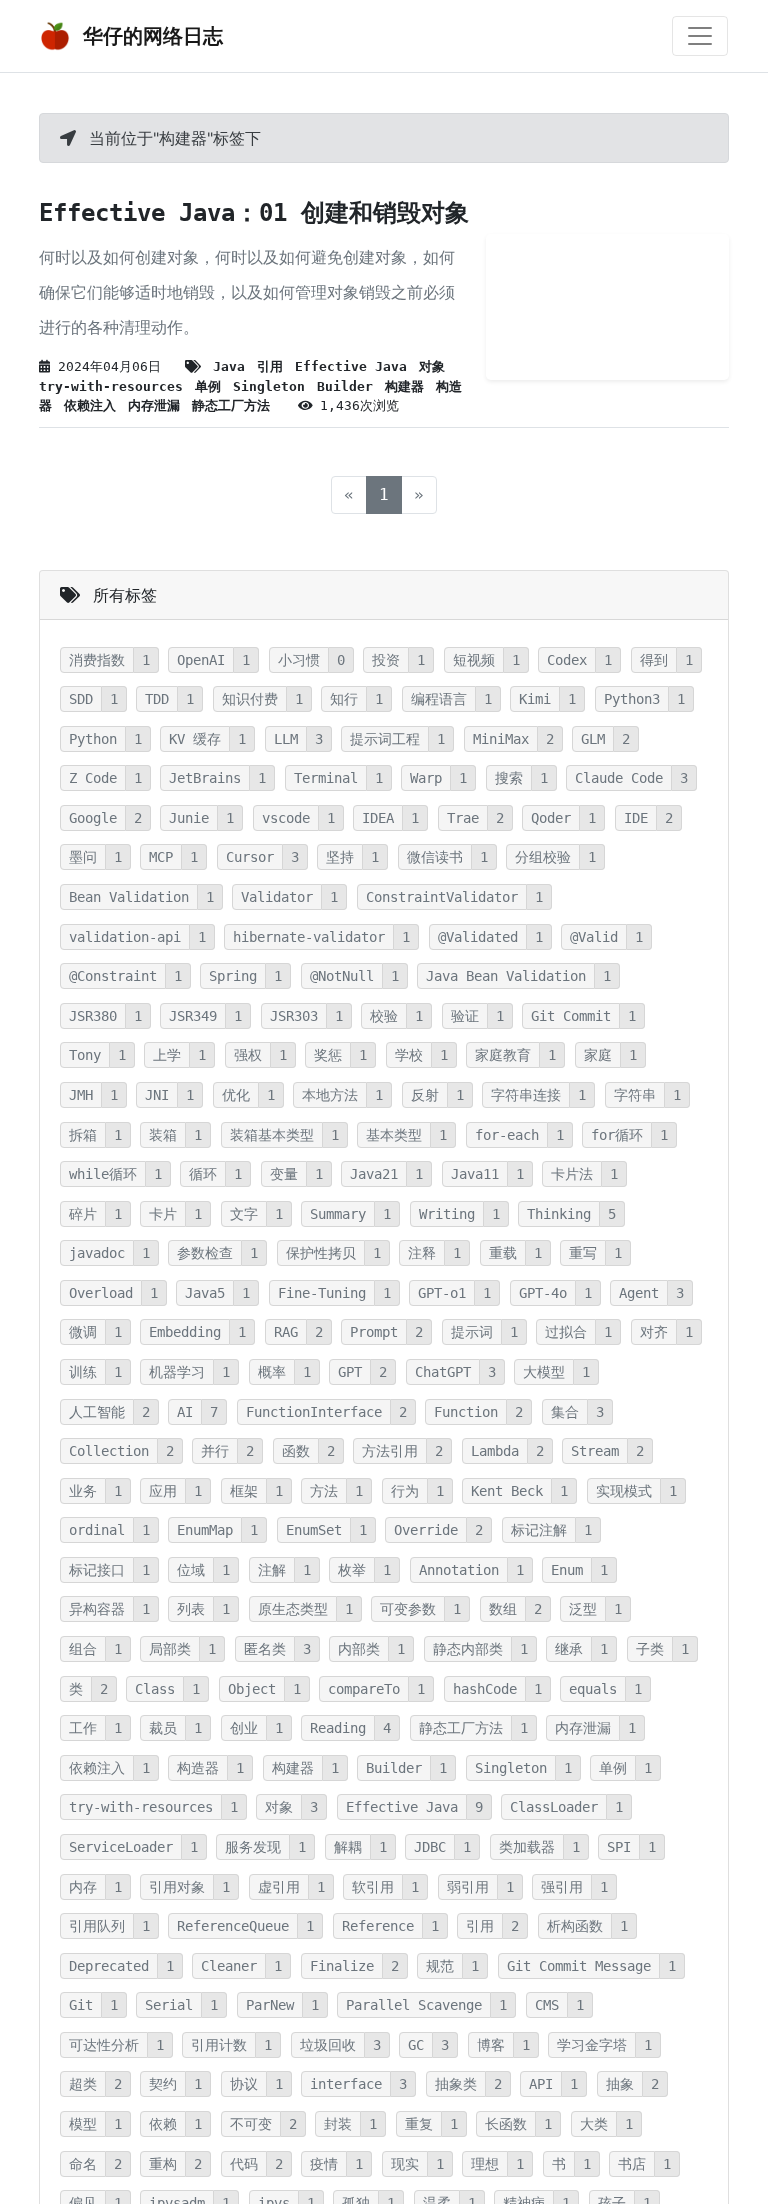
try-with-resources (111, 386)
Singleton (269, 386)
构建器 (404, 386)
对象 (432, 366)
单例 (208, 386)
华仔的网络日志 (150, 36)
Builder (345, 386)
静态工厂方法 (231, 405)
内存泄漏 (154, 405)
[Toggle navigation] (700, 36)
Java (229, 366)
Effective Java (351, 366)
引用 (270, 366)
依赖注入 (90, 405)
